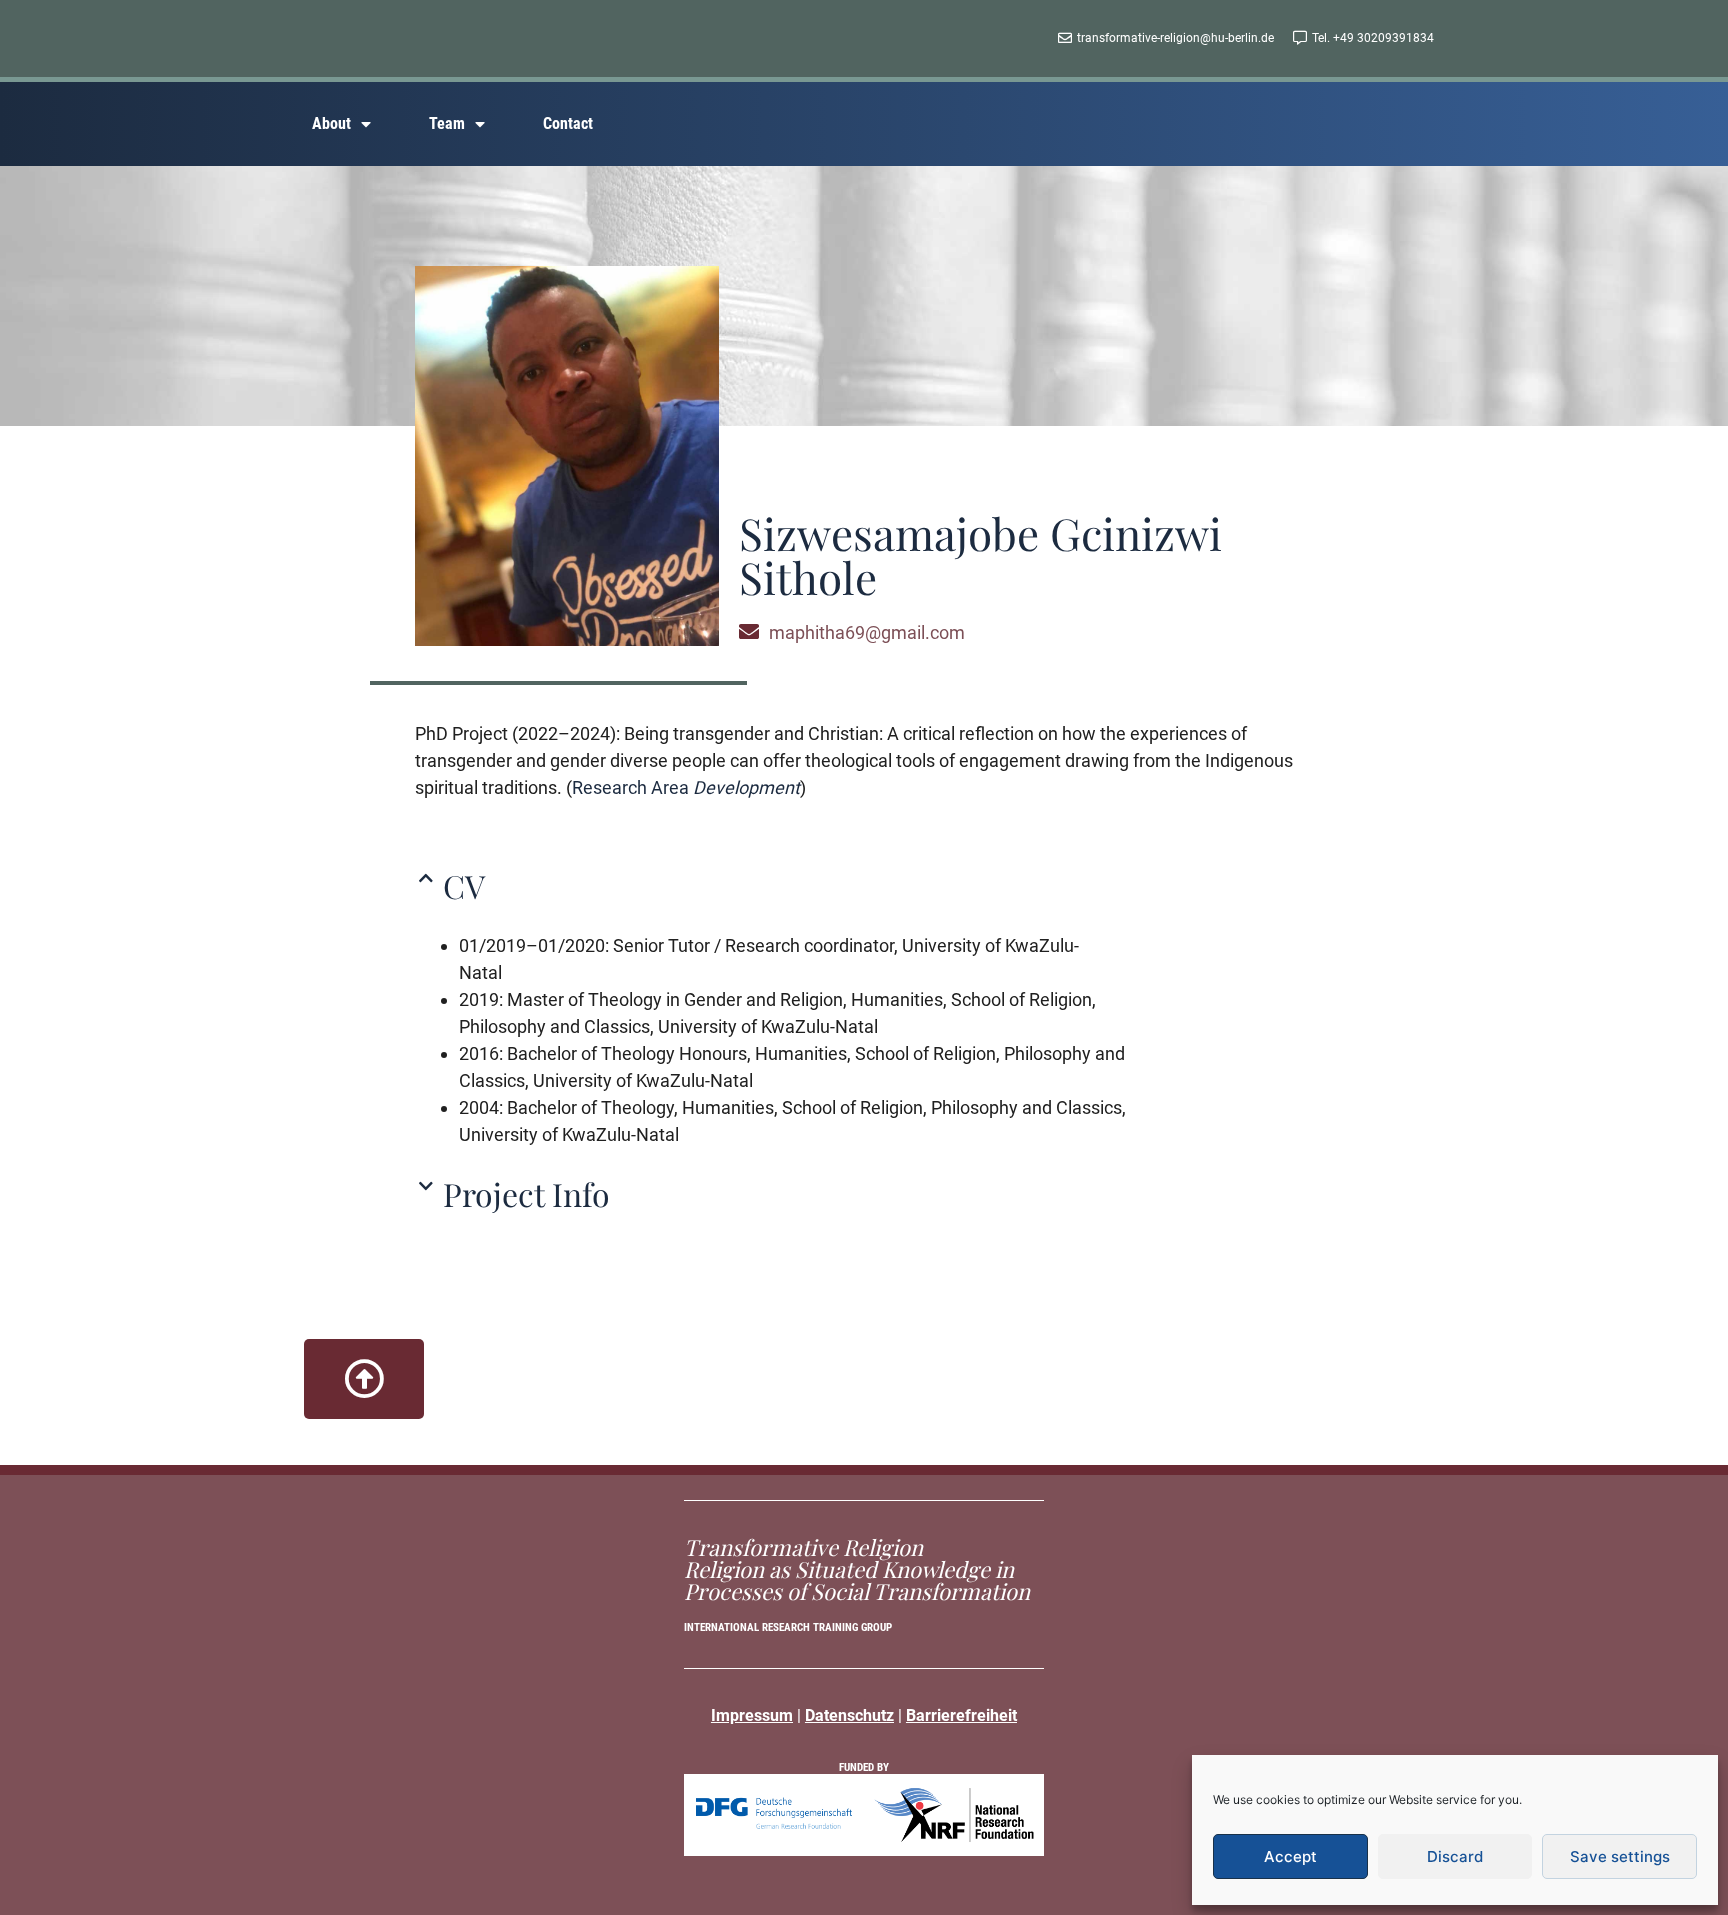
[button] (856, 886)
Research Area (686, 787)
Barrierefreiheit (961, 1715)
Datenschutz (849, 1715)
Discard (1455, 1856)
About (331, 123)
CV (464, 885)
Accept (1290, 1856)
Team (447, 123)
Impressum (752, 1715)
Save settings (1620, 1856)
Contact (568, 123)
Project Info (526, 1193)
